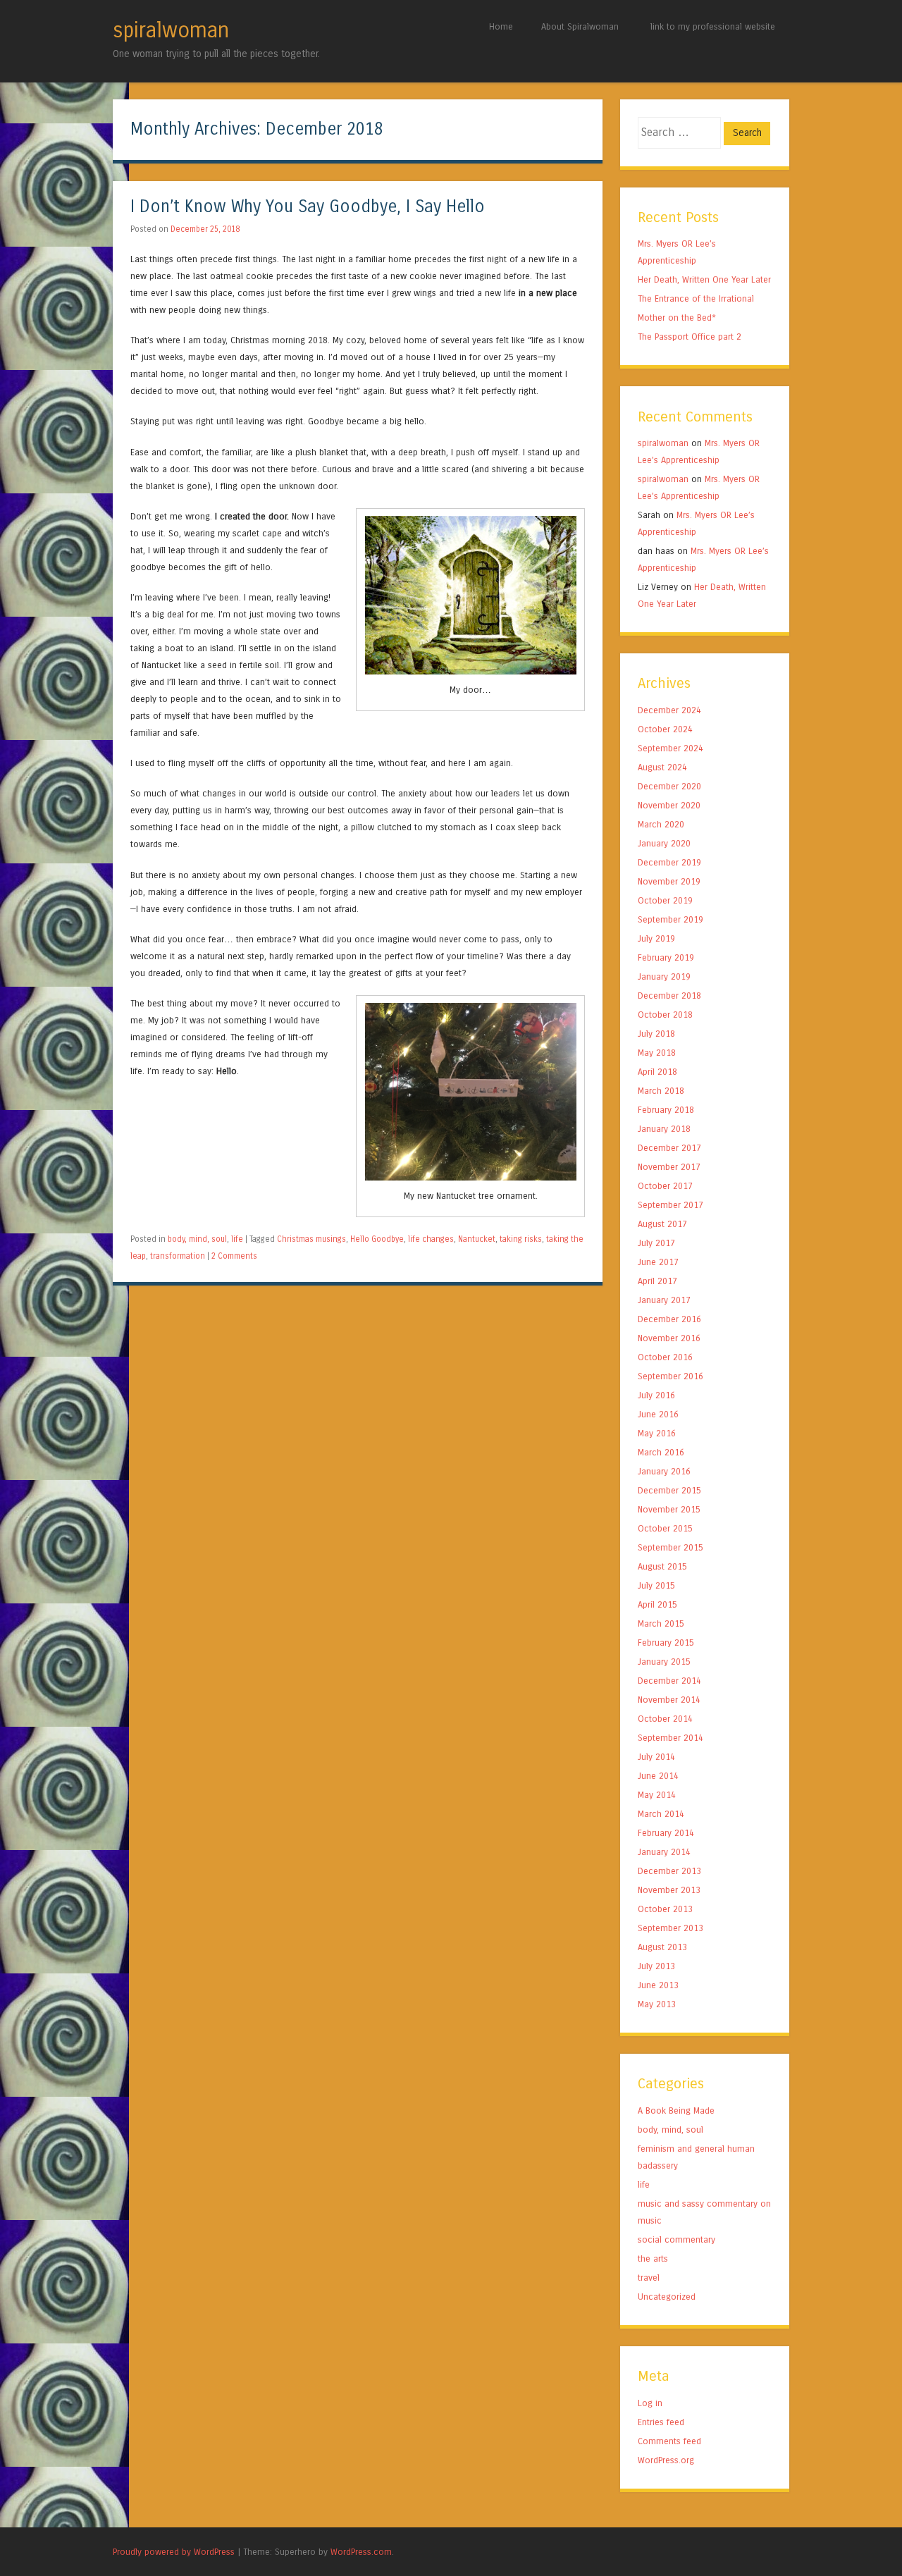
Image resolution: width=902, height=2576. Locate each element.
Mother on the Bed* (677, 318)
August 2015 (662, 1566)
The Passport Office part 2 (690, 337)
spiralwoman (171, 30)
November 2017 (669, 1167)
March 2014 (661, 1814)
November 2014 (669, 1700)
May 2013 (657, 2004)
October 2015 (665, 1528)
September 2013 (671, 1928)
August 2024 (662, 767)
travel (649, 2278)
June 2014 (658, 1776)
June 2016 (658, 1414)
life (237, 1239)
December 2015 (669, 1490)
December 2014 (669, 1681)
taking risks (521, 1239)
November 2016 (669, 1338)
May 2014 (657, 1795)
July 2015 (656, 1585)
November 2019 (669, 881)
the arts (653, 2258)
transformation (178, 1256)
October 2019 (665, 900)
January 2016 (664, 1471)
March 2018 (661, 1091)
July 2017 (656, 1243)
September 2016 (671, 1376)
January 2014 (664, 1852)
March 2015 (661, 1623)
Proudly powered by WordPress (174, 2552)
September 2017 (671, 1205)
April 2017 (657, 1281)
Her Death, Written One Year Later (704, 279)
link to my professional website (713, 26)
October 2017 (665, 1186)
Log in (650, 2403)
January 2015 (664, 1662)
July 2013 (656, 1966)
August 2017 (662, 1224)
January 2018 (664, 1129)
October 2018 (665, 1015)
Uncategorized (667, 2297)
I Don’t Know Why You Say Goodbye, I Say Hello (308, 207)
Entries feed (661, 2422)
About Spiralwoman (580, 26)
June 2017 (658, 1262)
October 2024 (665, 729)
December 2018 (669, 996)
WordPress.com (361, 2552)
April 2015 (657, 1604)
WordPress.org (666, 2460)
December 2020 (669, 786)
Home (501, 26)
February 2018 (666, 1110)
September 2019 (671, 919)
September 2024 (671, 748)
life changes (431, 1239)
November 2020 (669, 805)
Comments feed (669, 2441)
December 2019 (669, 862)
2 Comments (234, 1256)
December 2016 (669, 1319)
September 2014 (671, 1738)
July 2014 (656, 1757)
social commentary (676, 2239)
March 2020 (661, 824)
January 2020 (664, 843)
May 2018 (657, 1053)
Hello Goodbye (377, 1239)
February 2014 (666, 1833)
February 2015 (666, 1643)
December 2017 (669, 1148)
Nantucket (477, 1239)
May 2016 (657, 1433)
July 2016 (656, 1395)
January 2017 (664, 1300)
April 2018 (657, 1072)
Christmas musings (311, 1239)
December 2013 (669, 1871)
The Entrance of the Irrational (696, 298)
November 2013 (669, 1890)
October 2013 (665, 1909)
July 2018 (656, 1034)
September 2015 (671, 1547)
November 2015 (669, 1509)
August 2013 (662, 1947)
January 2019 (664, 976)
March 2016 (661, 1452)
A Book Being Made (676, 2110)
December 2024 (669, 710)
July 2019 (656, 938)
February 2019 (666, 957)
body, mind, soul (197, 1239)
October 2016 (665, 1357)
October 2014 (665, 1719)
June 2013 (658, 1985)
